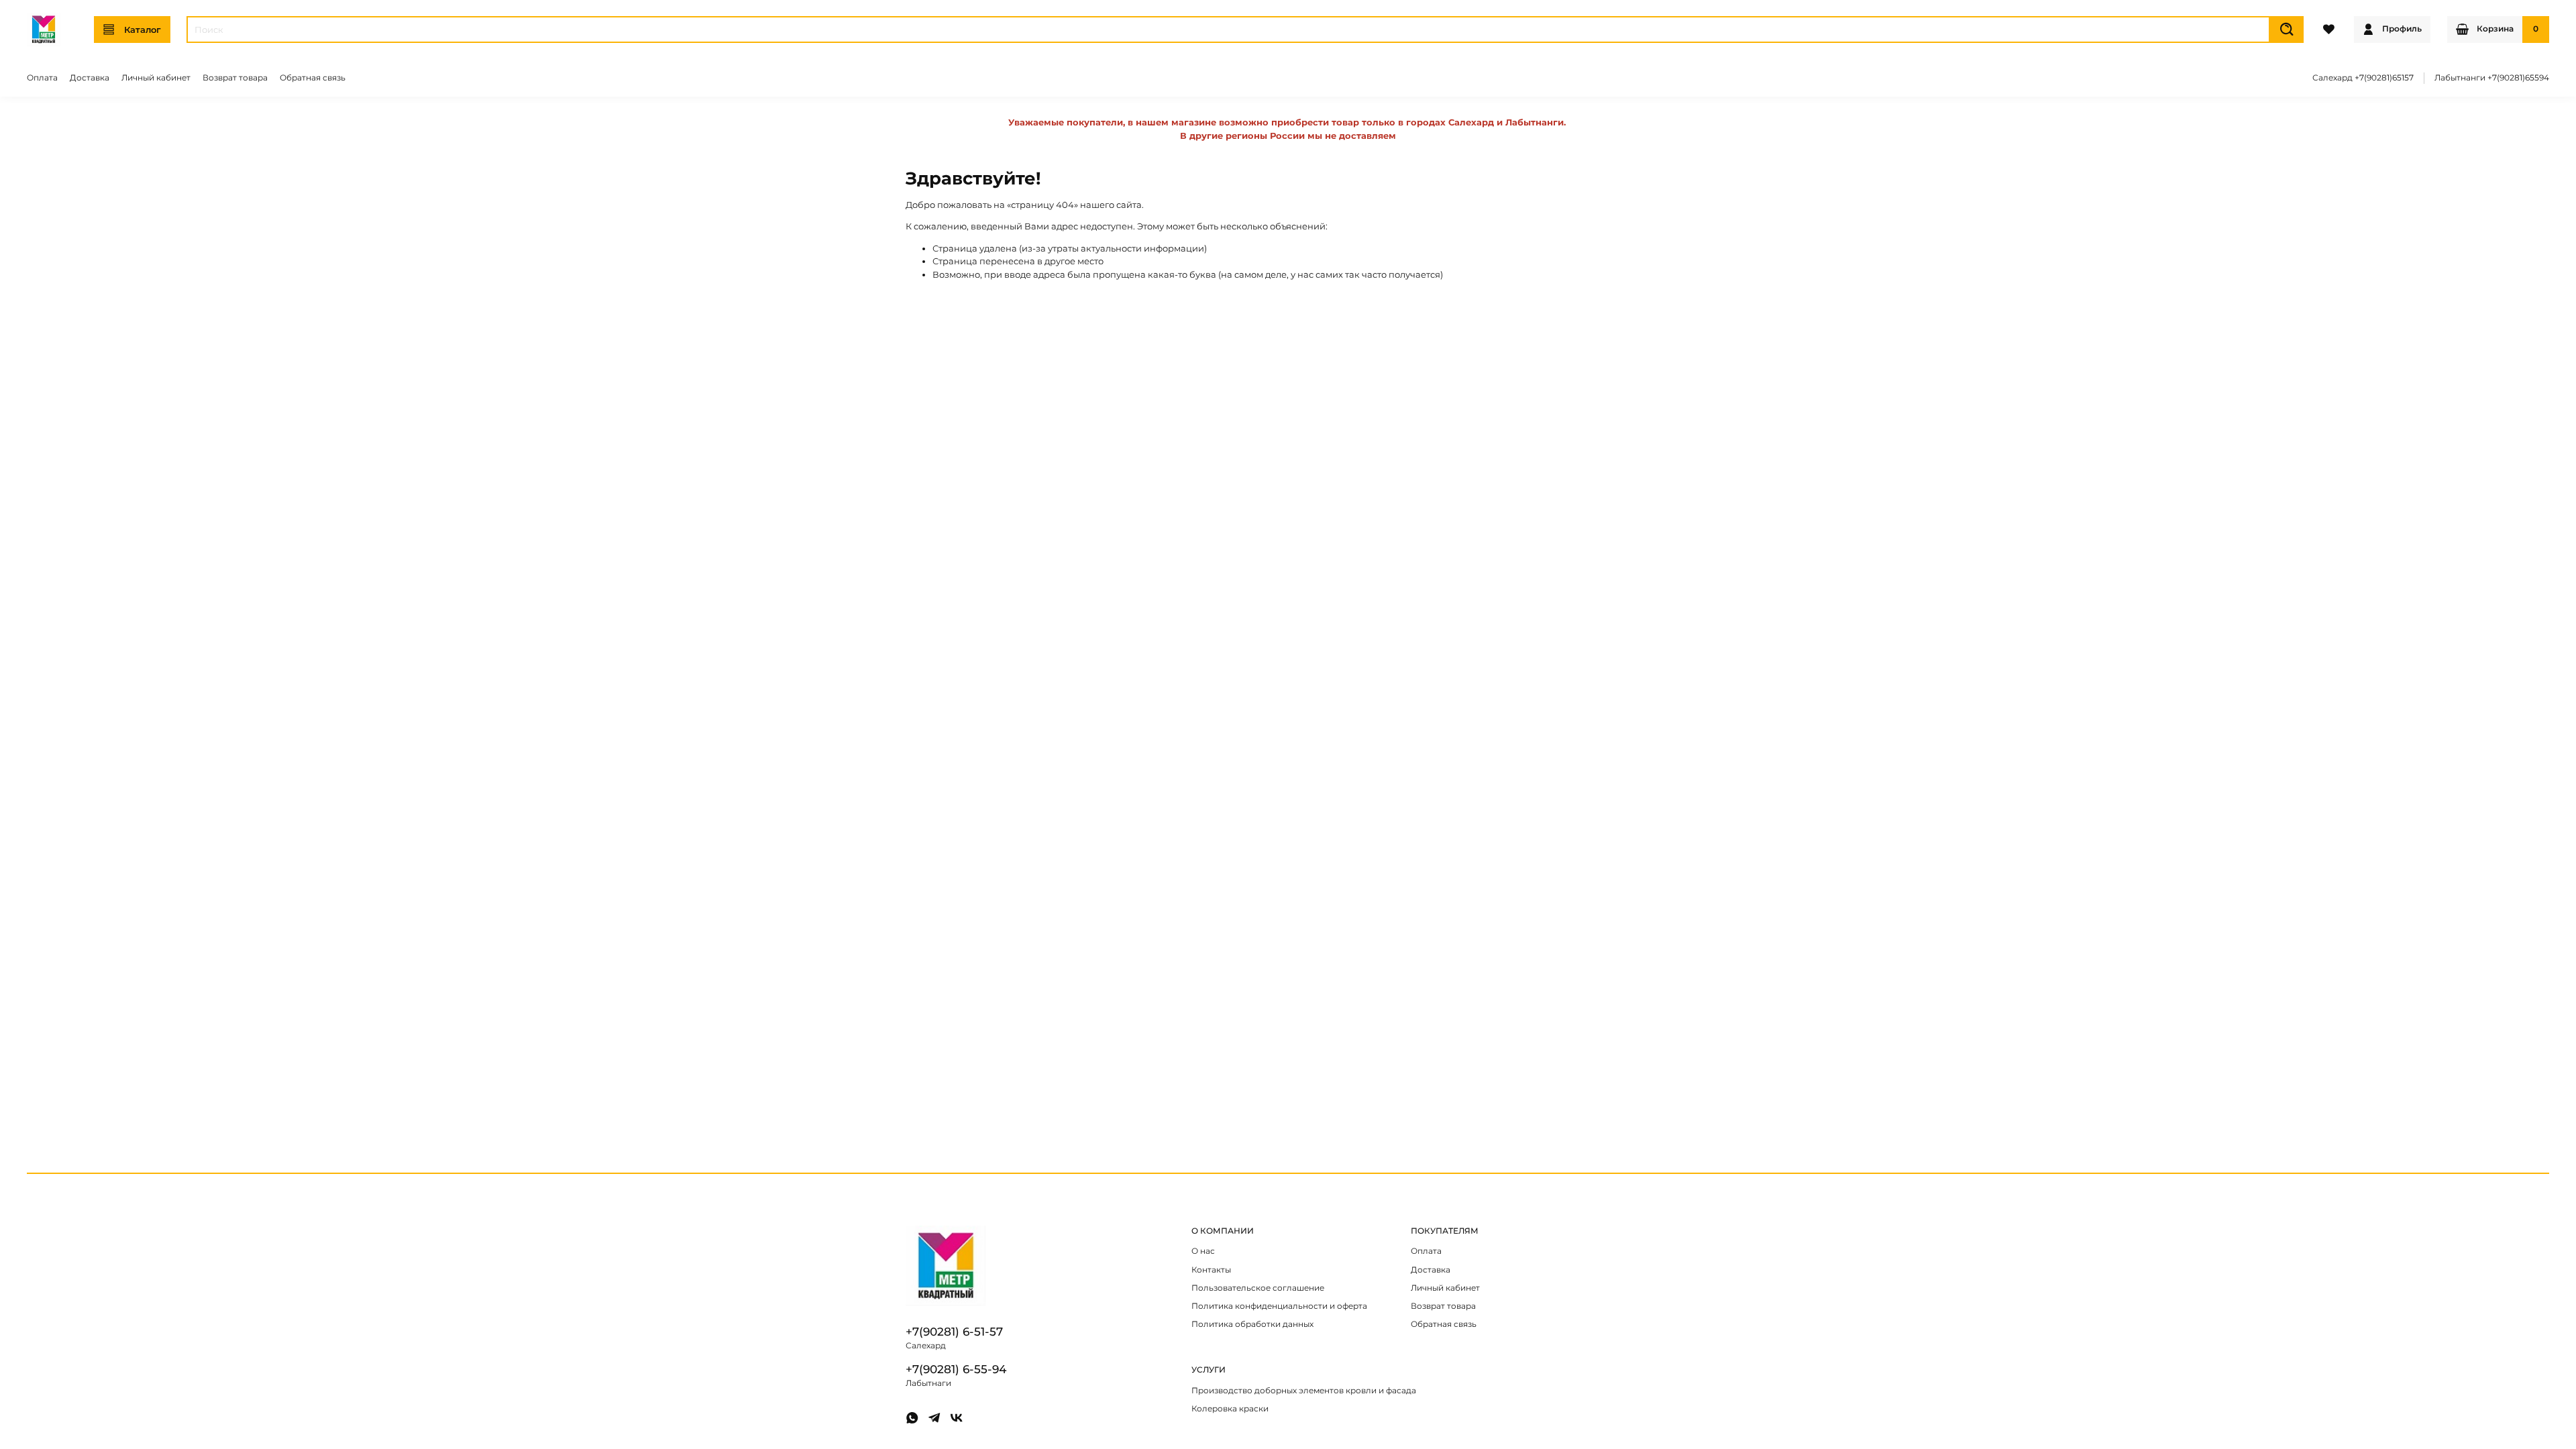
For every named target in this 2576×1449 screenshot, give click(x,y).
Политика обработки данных (1252, 1324)
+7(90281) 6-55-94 (956, 1369)
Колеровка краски (1230, 1409)
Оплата (42, 78)
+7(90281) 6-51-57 (954, 1332)
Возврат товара (235, 78)
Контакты (1211, 1270)
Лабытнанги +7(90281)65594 (2492, 78)
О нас (1203, 1251)
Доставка (90, 78)
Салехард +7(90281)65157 (2363, 78)
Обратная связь (313, 78)
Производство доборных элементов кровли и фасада (1304, 1391)
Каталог (143, 30)
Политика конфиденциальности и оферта (1279, 1306)
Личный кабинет (156, 78)
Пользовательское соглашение (1258, 1288)
